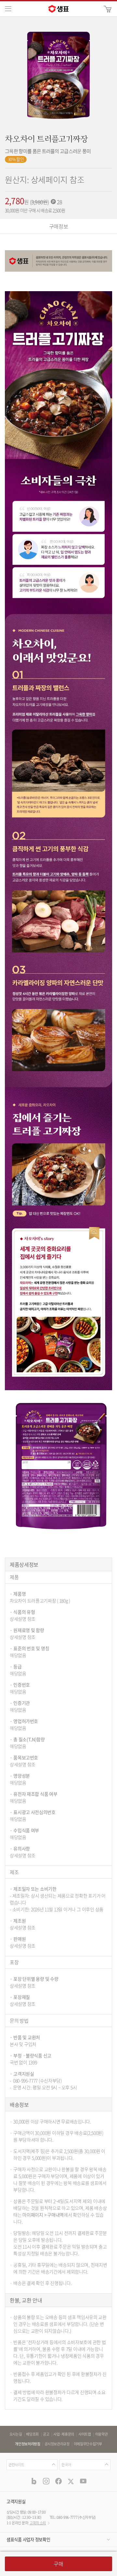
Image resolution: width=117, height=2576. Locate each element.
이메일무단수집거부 (88, 2444)
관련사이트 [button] (16, 2465)
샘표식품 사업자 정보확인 (28, 2539)
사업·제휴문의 (64, 2434)
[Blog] (34, 2481)
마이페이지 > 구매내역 (43, 2215)
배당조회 (32, 2434)
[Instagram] (46, 2481)
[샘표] (58, 9)
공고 (46, 2434)
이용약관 (102, 2434)
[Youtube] (83, 2481)
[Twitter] (71, 2481)
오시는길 (16, 2434)
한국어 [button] (66, 2465)
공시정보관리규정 (57, 2444)
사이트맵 (85, 2434)
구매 (58, 2564)
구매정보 (59, 226)
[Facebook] (58, 2481)
